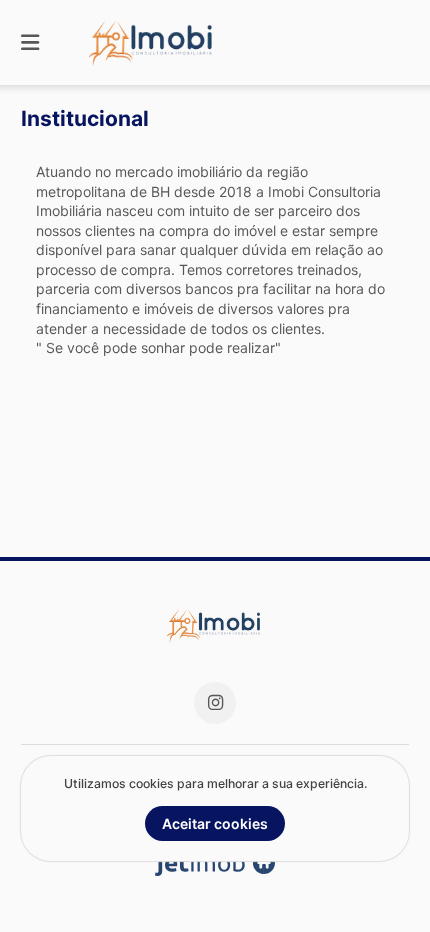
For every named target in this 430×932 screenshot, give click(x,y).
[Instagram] (215, 703)
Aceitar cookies (215, 823)
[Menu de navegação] (30, 42)
